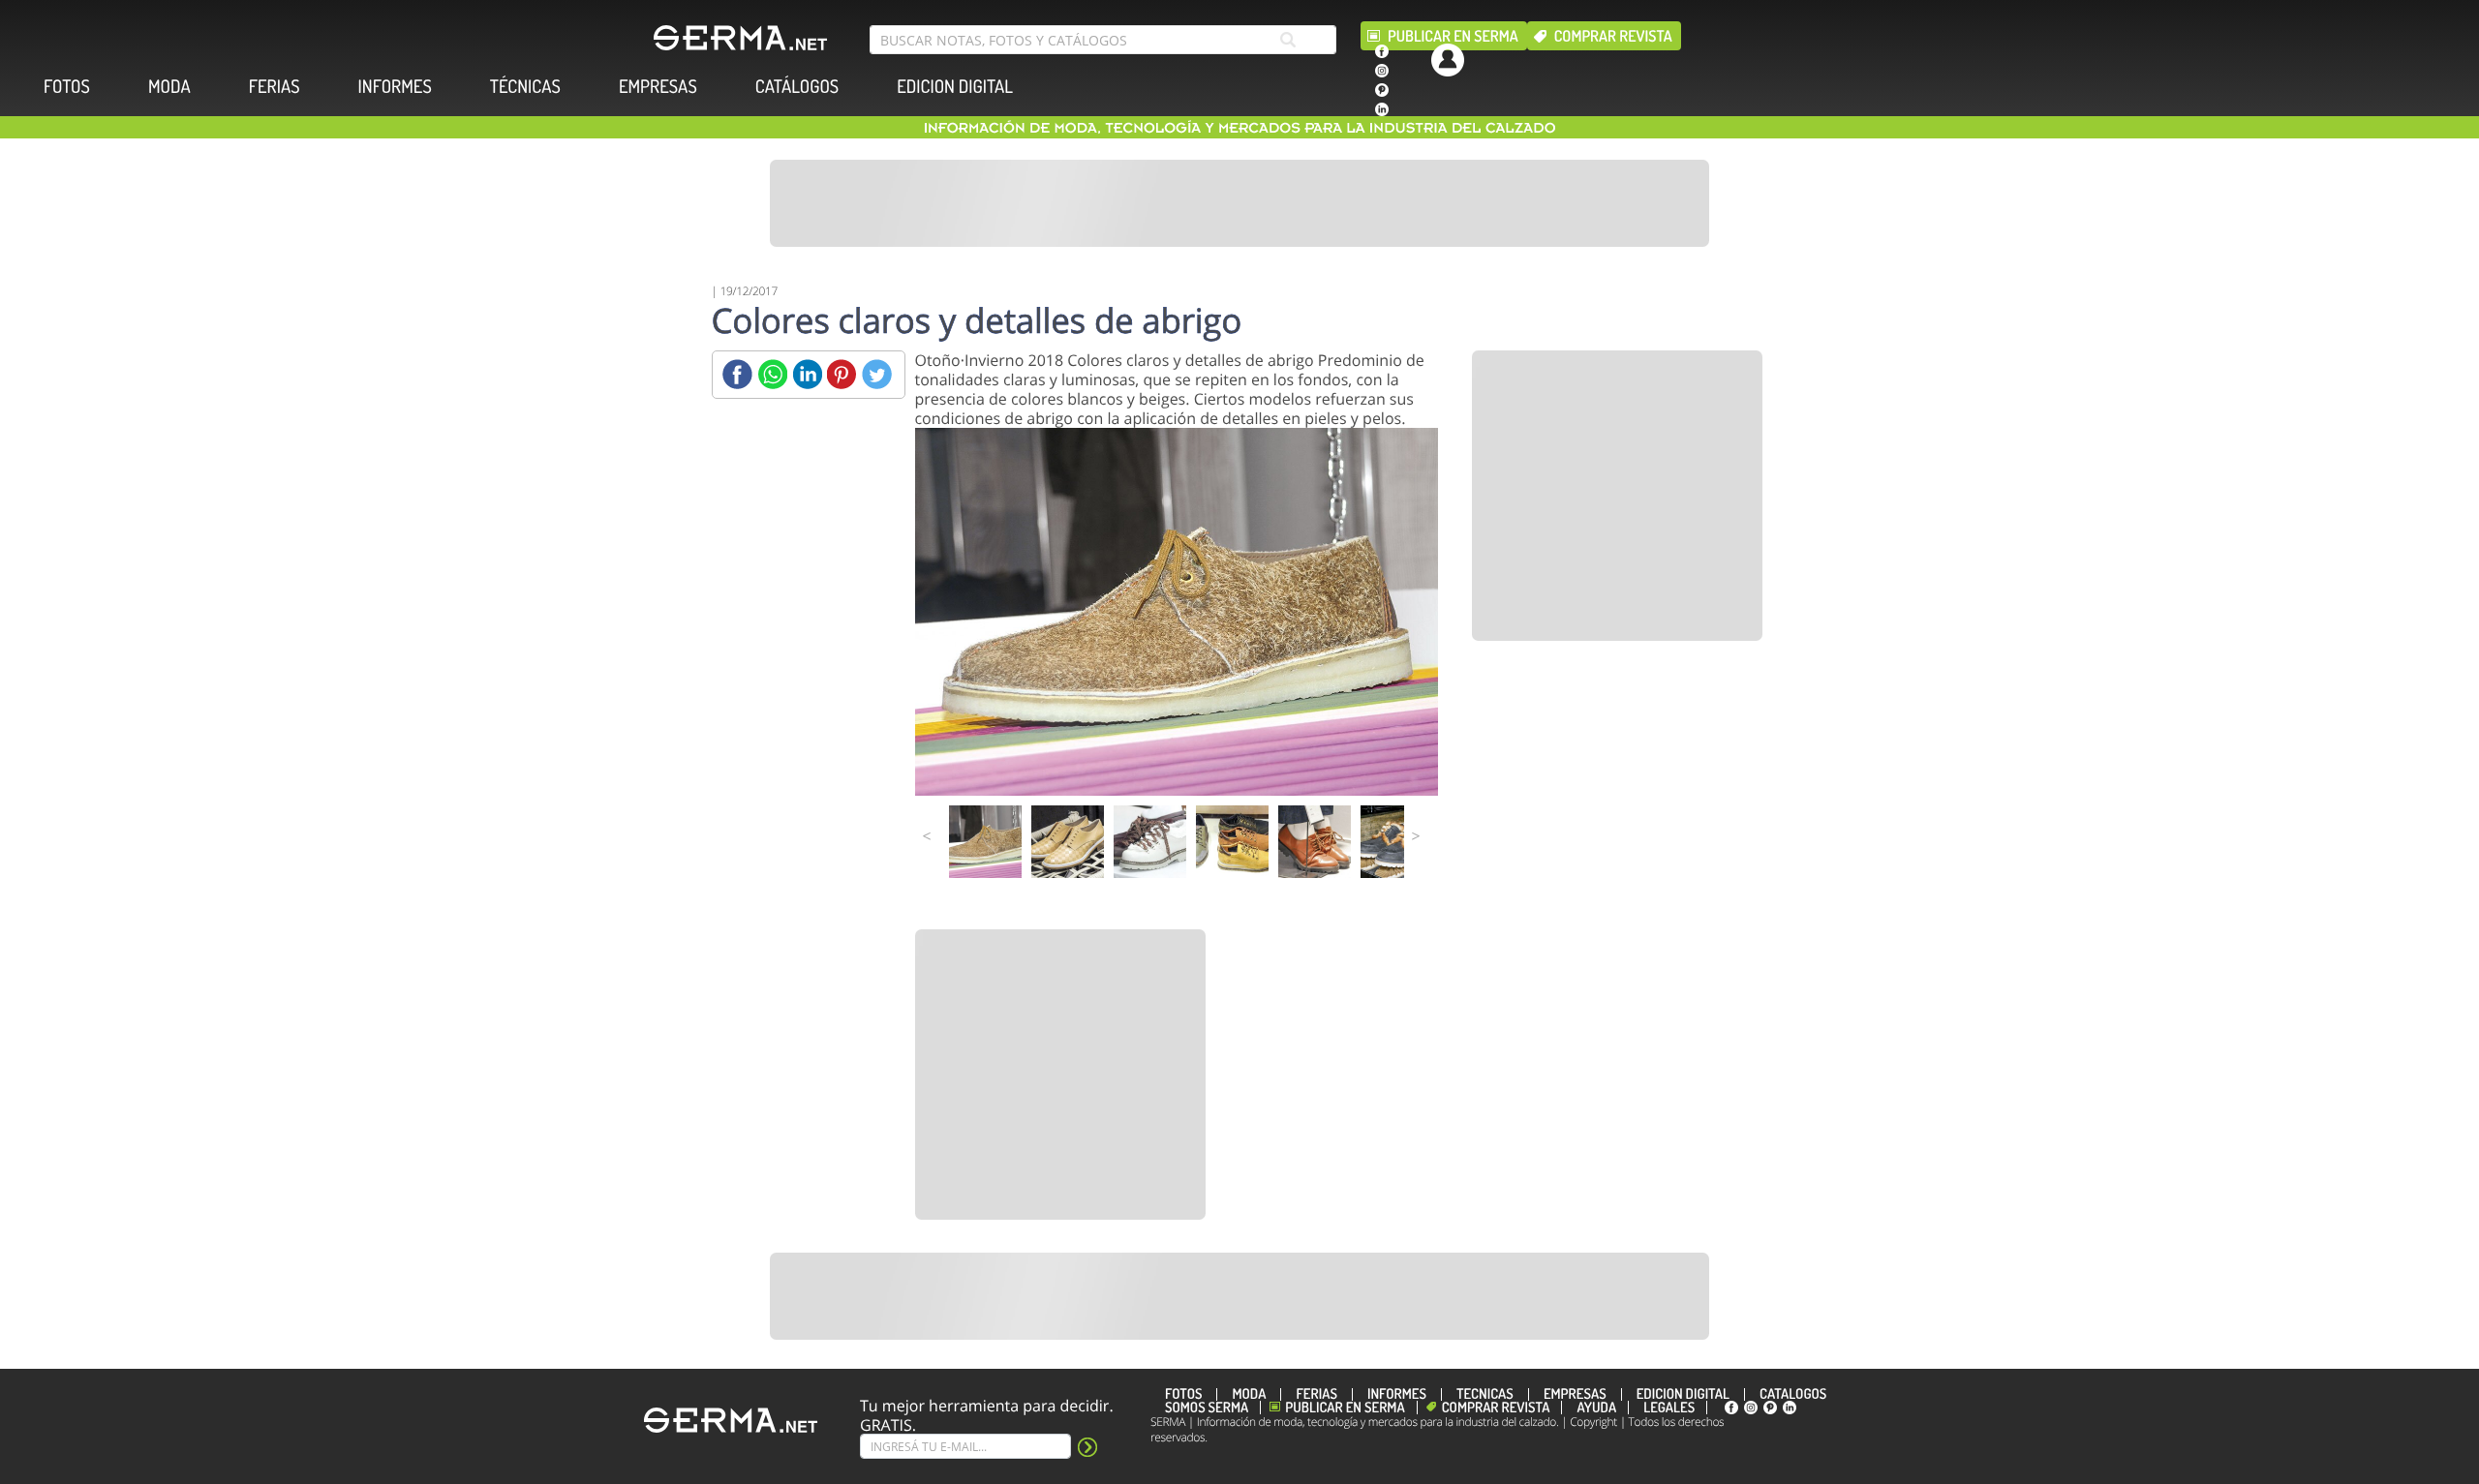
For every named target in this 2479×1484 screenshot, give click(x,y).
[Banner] (1239, 203)
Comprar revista (1613, 36)
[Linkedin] (807, 374)
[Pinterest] (842, 374)
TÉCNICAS (525, 87)
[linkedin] (1382, 109)
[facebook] (1382, 51)
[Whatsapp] (772, 374)
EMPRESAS (658, 87)
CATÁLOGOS (797, 87)
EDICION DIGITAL (955, 87)
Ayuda (1596, 1408)
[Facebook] (737, 374)
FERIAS (275, 87)
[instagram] (1382, 71)
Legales (1669, 1408)
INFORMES (395, 87)
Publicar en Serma (1453, 36)
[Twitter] (877, 374)
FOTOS (67, 87)
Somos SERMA (1207, 1408)
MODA (169, 87)
